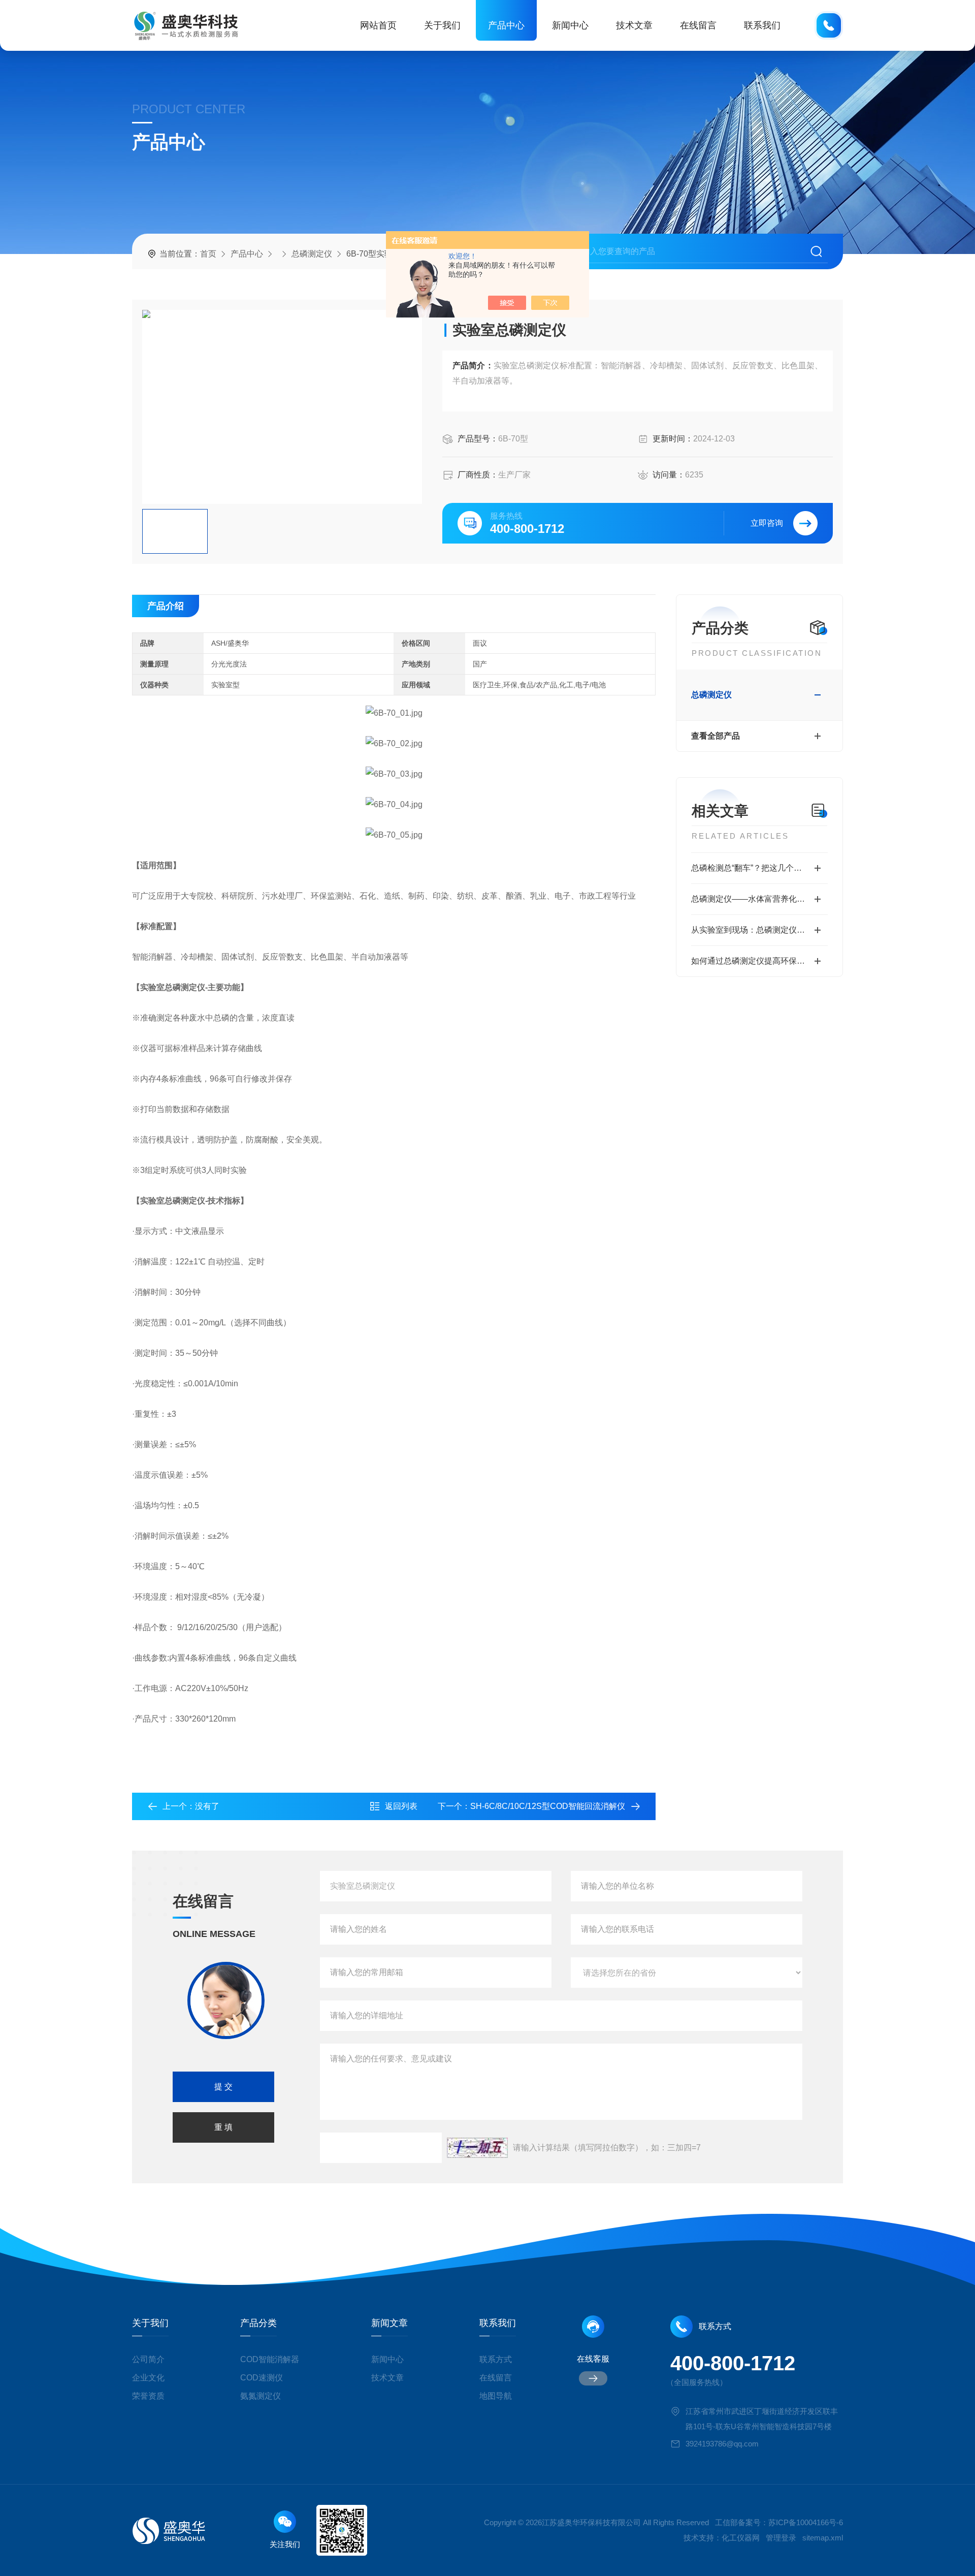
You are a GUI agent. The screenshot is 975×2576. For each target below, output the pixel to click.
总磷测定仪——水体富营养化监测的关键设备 (759, 899)
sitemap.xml (823, 2538)
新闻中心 (570, 25)
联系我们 (762, 25)
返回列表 (401, 1806)
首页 (208, 254)
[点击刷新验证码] (477, 2148)
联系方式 (496, 2359)
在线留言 (698, 25)
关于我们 (442, 25)
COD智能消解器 (270, 2359)
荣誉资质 (148, 2396)
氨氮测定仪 (261, 2396)
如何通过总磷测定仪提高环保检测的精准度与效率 (759, 961)
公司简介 (148, 2359)
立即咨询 (767, 523)
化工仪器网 (741, 2538)
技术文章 (634, 25)
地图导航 (496, 2396)
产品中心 (506, 25)
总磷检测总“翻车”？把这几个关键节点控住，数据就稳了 (759, 868)
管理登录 (781, 2538)
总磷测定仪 (312, 254)
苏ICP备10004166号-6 (806, 2522)
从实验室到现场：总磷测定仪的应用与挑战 (759, 930)
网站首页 (378, 25)
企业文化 (148, 2378)
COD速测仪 (262, 2378)
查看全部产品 (716, 736)
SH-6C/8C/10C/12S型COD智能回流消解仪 (548, 1806)
